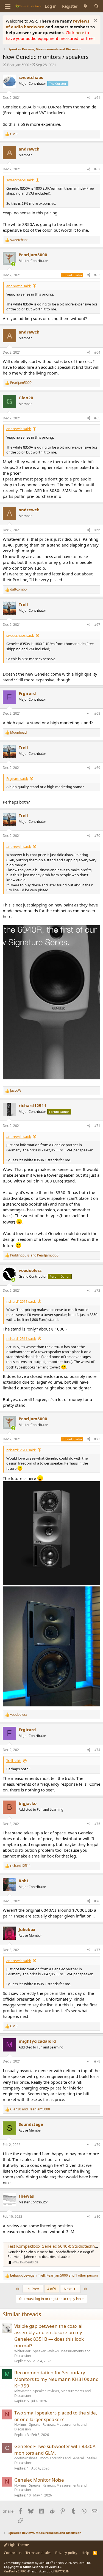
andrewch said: (19, 286)
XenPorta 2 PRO (15, 2571)
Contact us (13, 2553)
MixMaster (23, 2391)
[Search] (97, 6)
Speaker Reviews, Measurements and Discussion (52, 2353)
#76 (97, 1901)
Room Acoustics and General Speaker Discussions (56, 2460)
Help (85, 2553)
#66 (97, 530)
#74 (97, 1750)
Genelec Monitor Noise (39, 2480)
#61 (97, 98)
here (80, 32)
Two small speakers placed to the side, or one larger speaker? (56, 2416)
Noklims (20, 2425)
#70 (97, 836)
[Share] (89, 98)
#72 (97, 1290)
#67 (97, 625)
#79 (97, 2145)
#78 (97, 2061)
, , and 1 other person (54, 2275)
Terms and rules (38, 2553)
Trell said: (14, 1761)
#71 (97, 1126)
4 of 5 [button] (52, 2289)
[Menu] (8, 6)
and (34, 1255)
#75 (97, 1824)
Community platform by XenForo (47, 2563)
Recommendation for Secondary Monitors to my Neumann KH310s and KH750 (56, 2379)
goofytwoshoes (26, 2458)
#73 (97, 1439)
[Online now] (13, 264)
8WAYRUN (62, 2571)
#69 (97, 768)
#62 (97, 169)
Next (68, 2289)
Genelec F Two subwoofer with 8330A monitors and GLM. (55, 2450)
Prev (35, 2289)
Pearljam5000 (18, 65)
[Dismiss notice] (95, 21)
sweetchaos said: (20, 180)
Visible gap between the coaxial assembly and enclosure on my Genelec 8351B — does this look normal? (49, 2336)
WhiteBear (22, 2351)
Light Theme (18, 2545)
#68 (97, 713)
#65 (97, 418)
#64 (97, 352)
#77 (97, 1950)
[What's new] (86, 6)
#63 (97, 275)
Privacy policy (66, 2553)
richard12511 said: (21, 1301)
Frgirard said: (17, 778)
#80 (97, 2216)
